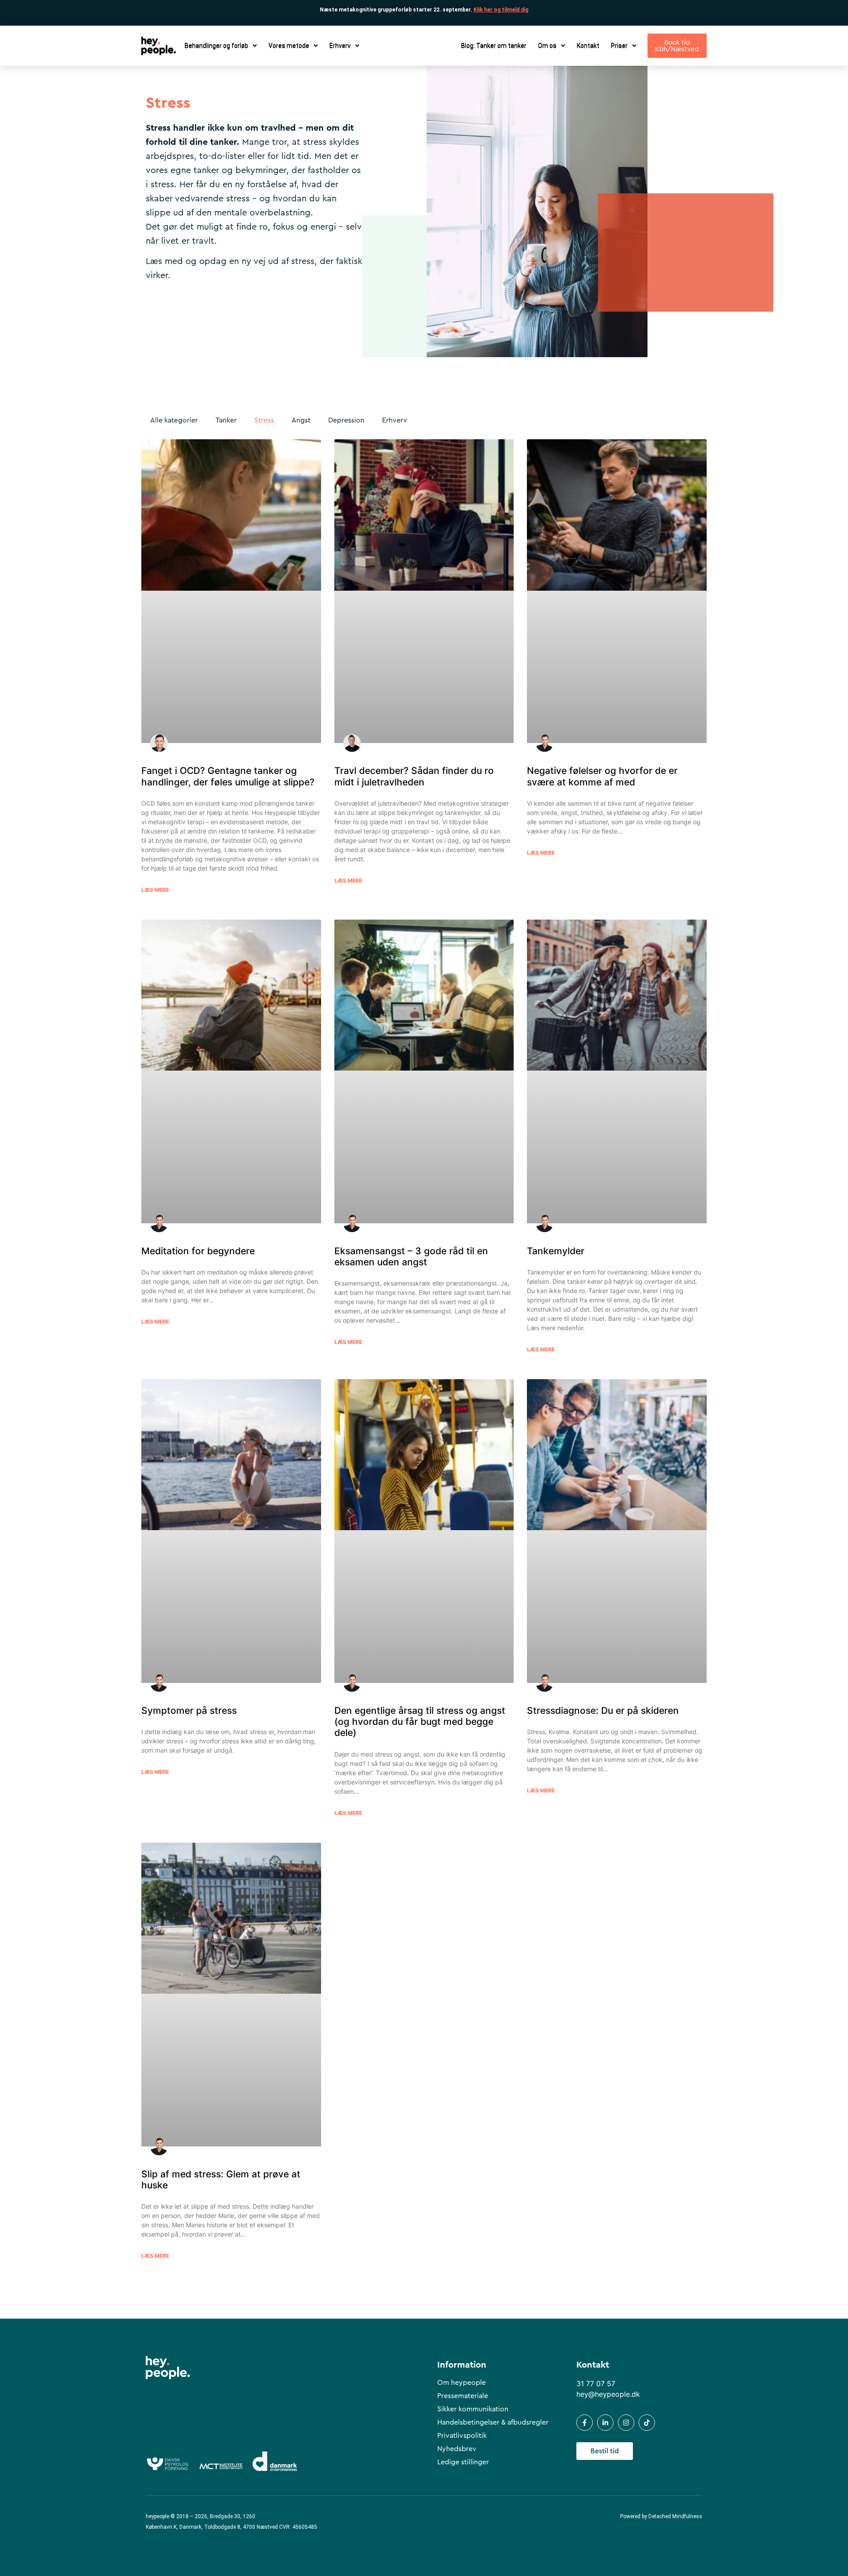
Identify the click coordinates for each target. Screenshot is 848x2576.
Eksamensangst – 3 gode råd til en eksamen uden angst (411, 1256)
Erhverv (395, 420)
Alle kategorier (174, 420)
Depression (346, 420)
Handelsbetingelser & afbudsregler (493, 2422)
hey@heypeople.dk (608, 2394)
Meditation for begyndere (198, 1251)
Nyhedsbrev (457, 2449)
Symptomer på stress (189, 1710)
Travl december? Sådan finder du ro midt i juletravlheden (414, 776)
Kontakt (588, 46)
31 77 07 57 (596, 2384)
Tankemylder (556, 1251)
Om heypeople (462, 2383)
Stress (264, 420)
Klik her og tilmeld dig (501, 10)
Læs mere (155, 890)
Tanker (226, 420)
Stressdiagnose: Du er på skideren (603, 1710)
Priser (619, 46)
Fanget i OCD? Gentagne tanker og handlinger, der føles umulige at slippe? (228, 776)
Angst (301, 420)
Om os (547, 46)
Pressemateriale (463, 2396)
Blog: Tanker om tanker (494, 46)
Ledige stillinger (463, 2462)
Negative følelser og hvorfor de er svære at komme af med (602, 776)
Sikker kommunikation (473, 2409)
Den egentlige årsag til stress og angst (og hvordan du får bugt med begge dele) (420, 1722)
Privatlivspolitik (462, 2436)
